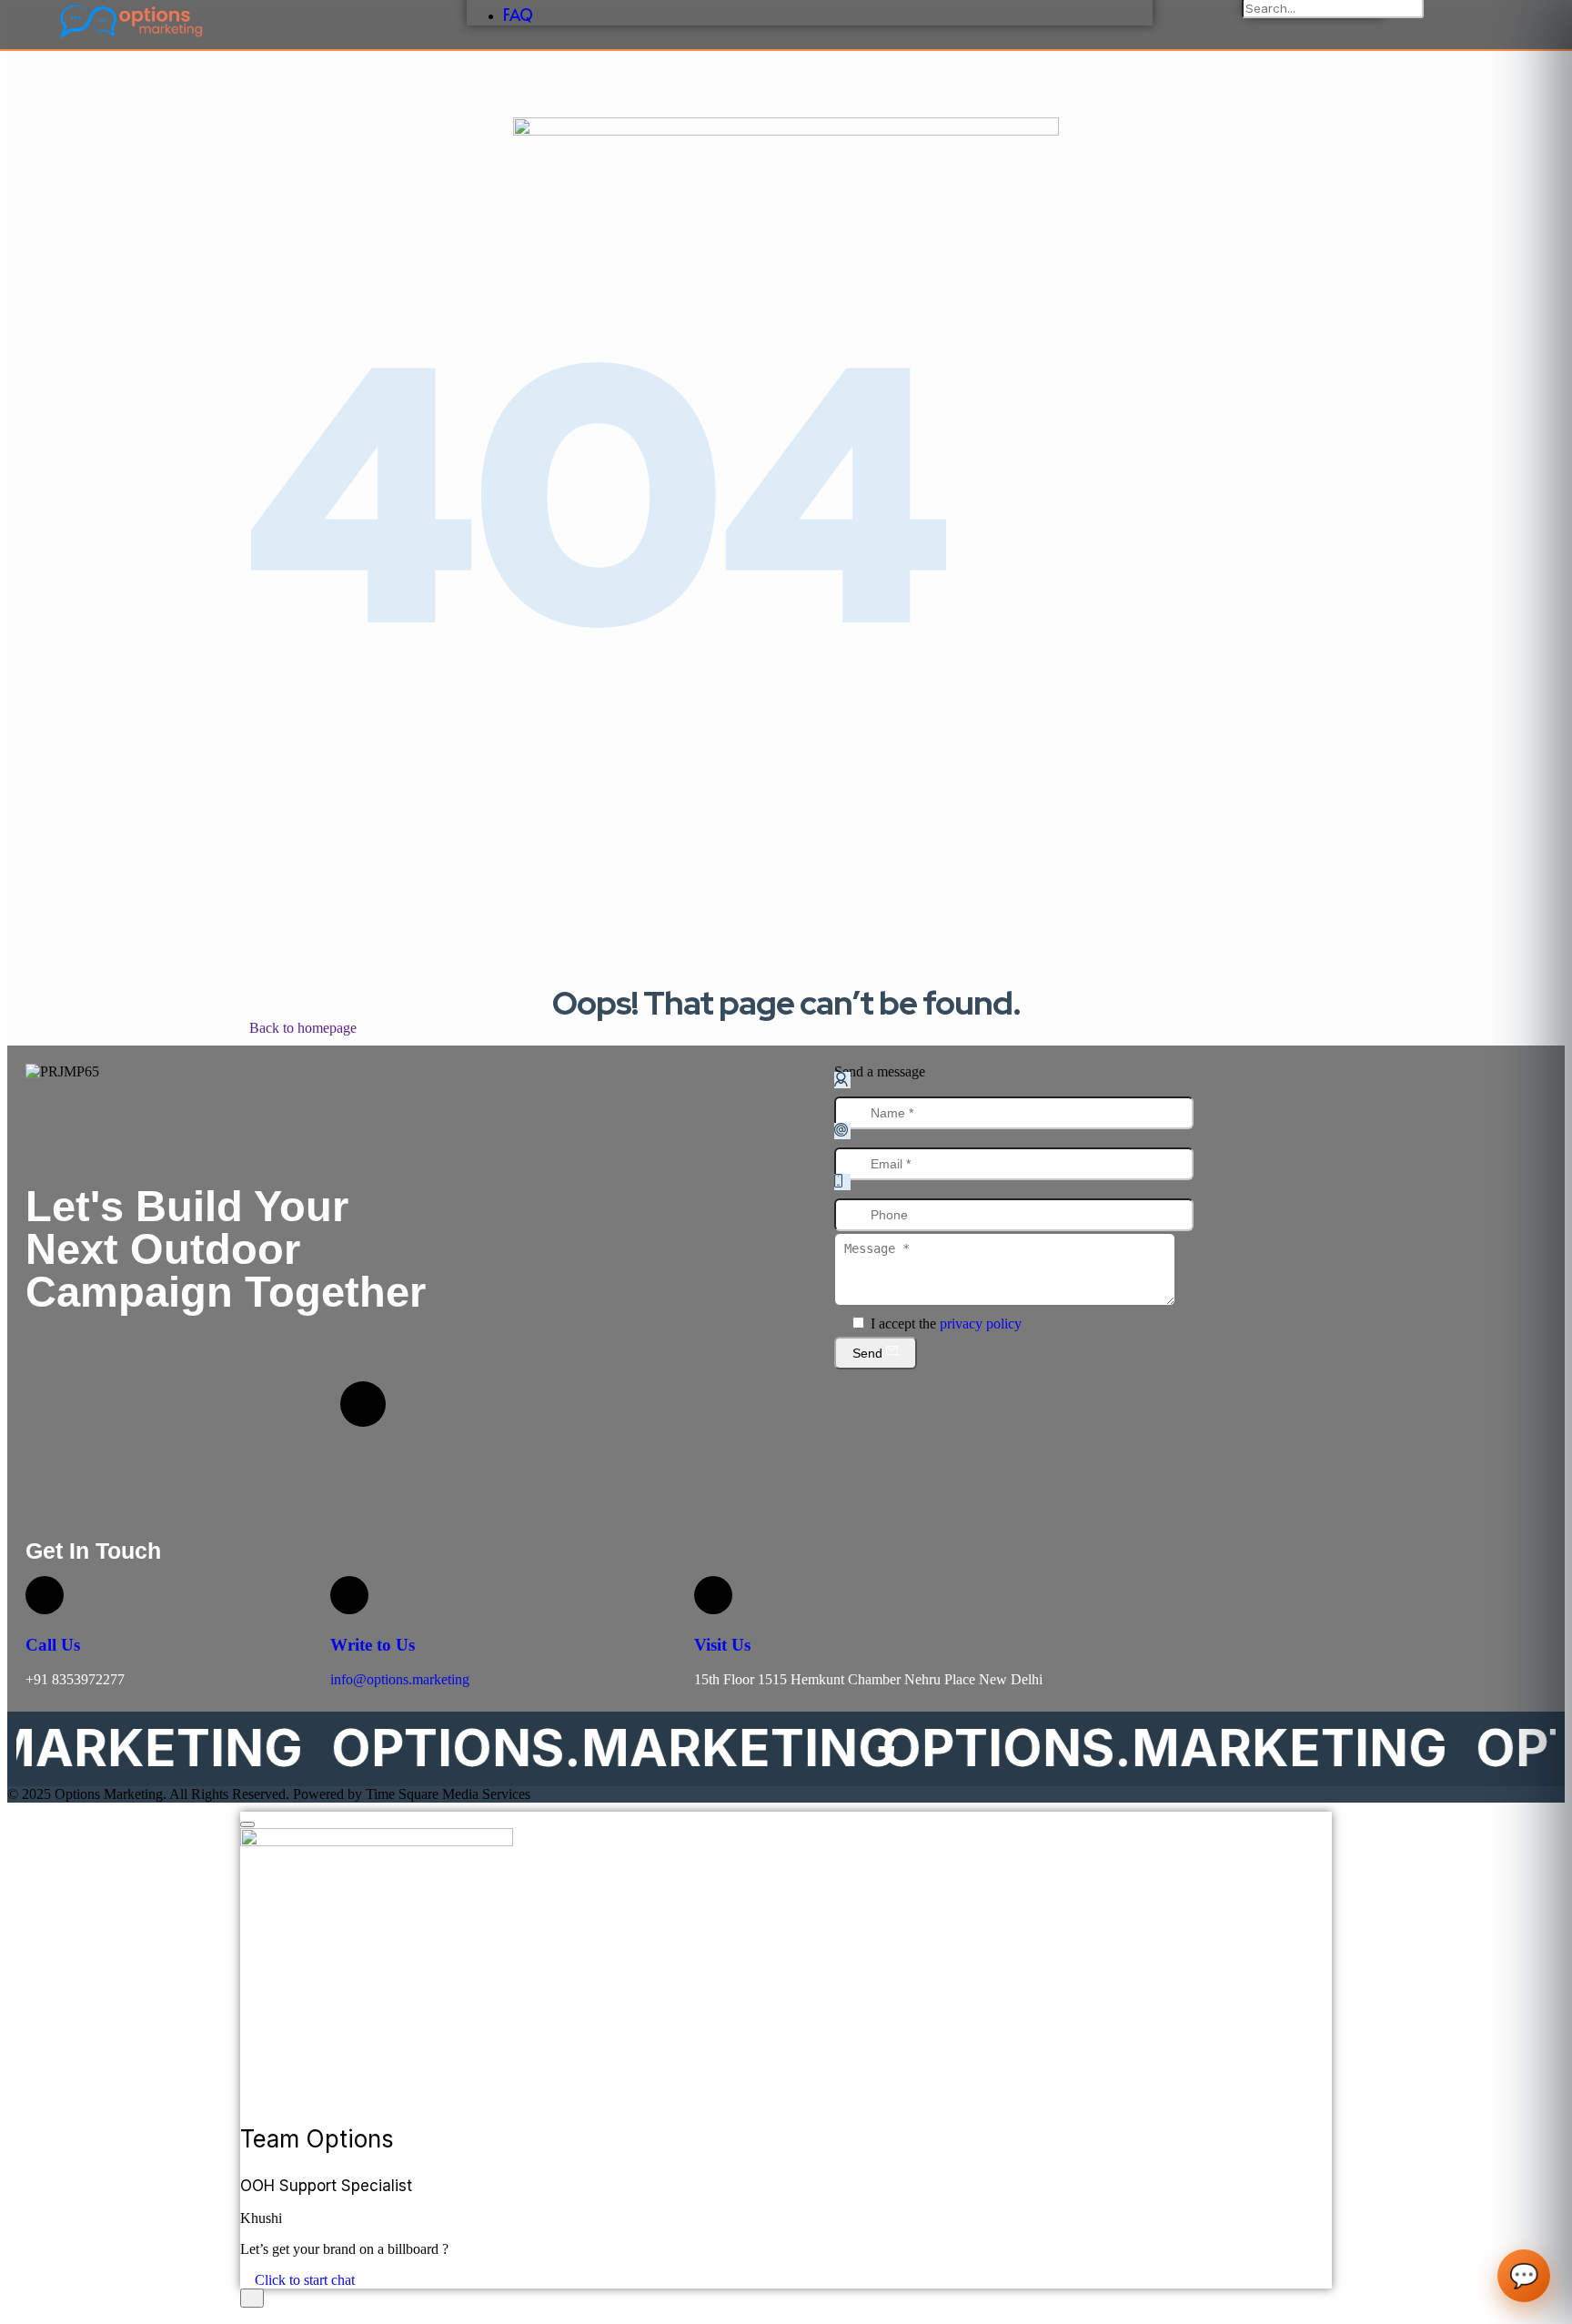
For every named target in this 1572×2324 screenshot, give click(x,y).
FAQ (518, 14)
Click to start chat (303, 2280)
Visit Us (722, 1645)
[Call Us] (45, 1595)
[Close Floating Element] (247, 1824)
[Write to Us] (349, 1595)
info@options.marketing (400, 1679)
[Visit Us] (713, 1595)
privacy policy (981, 1324)
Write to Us (373, 1645)
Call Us (53, 1645)
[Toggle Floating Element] (252, 2298)
